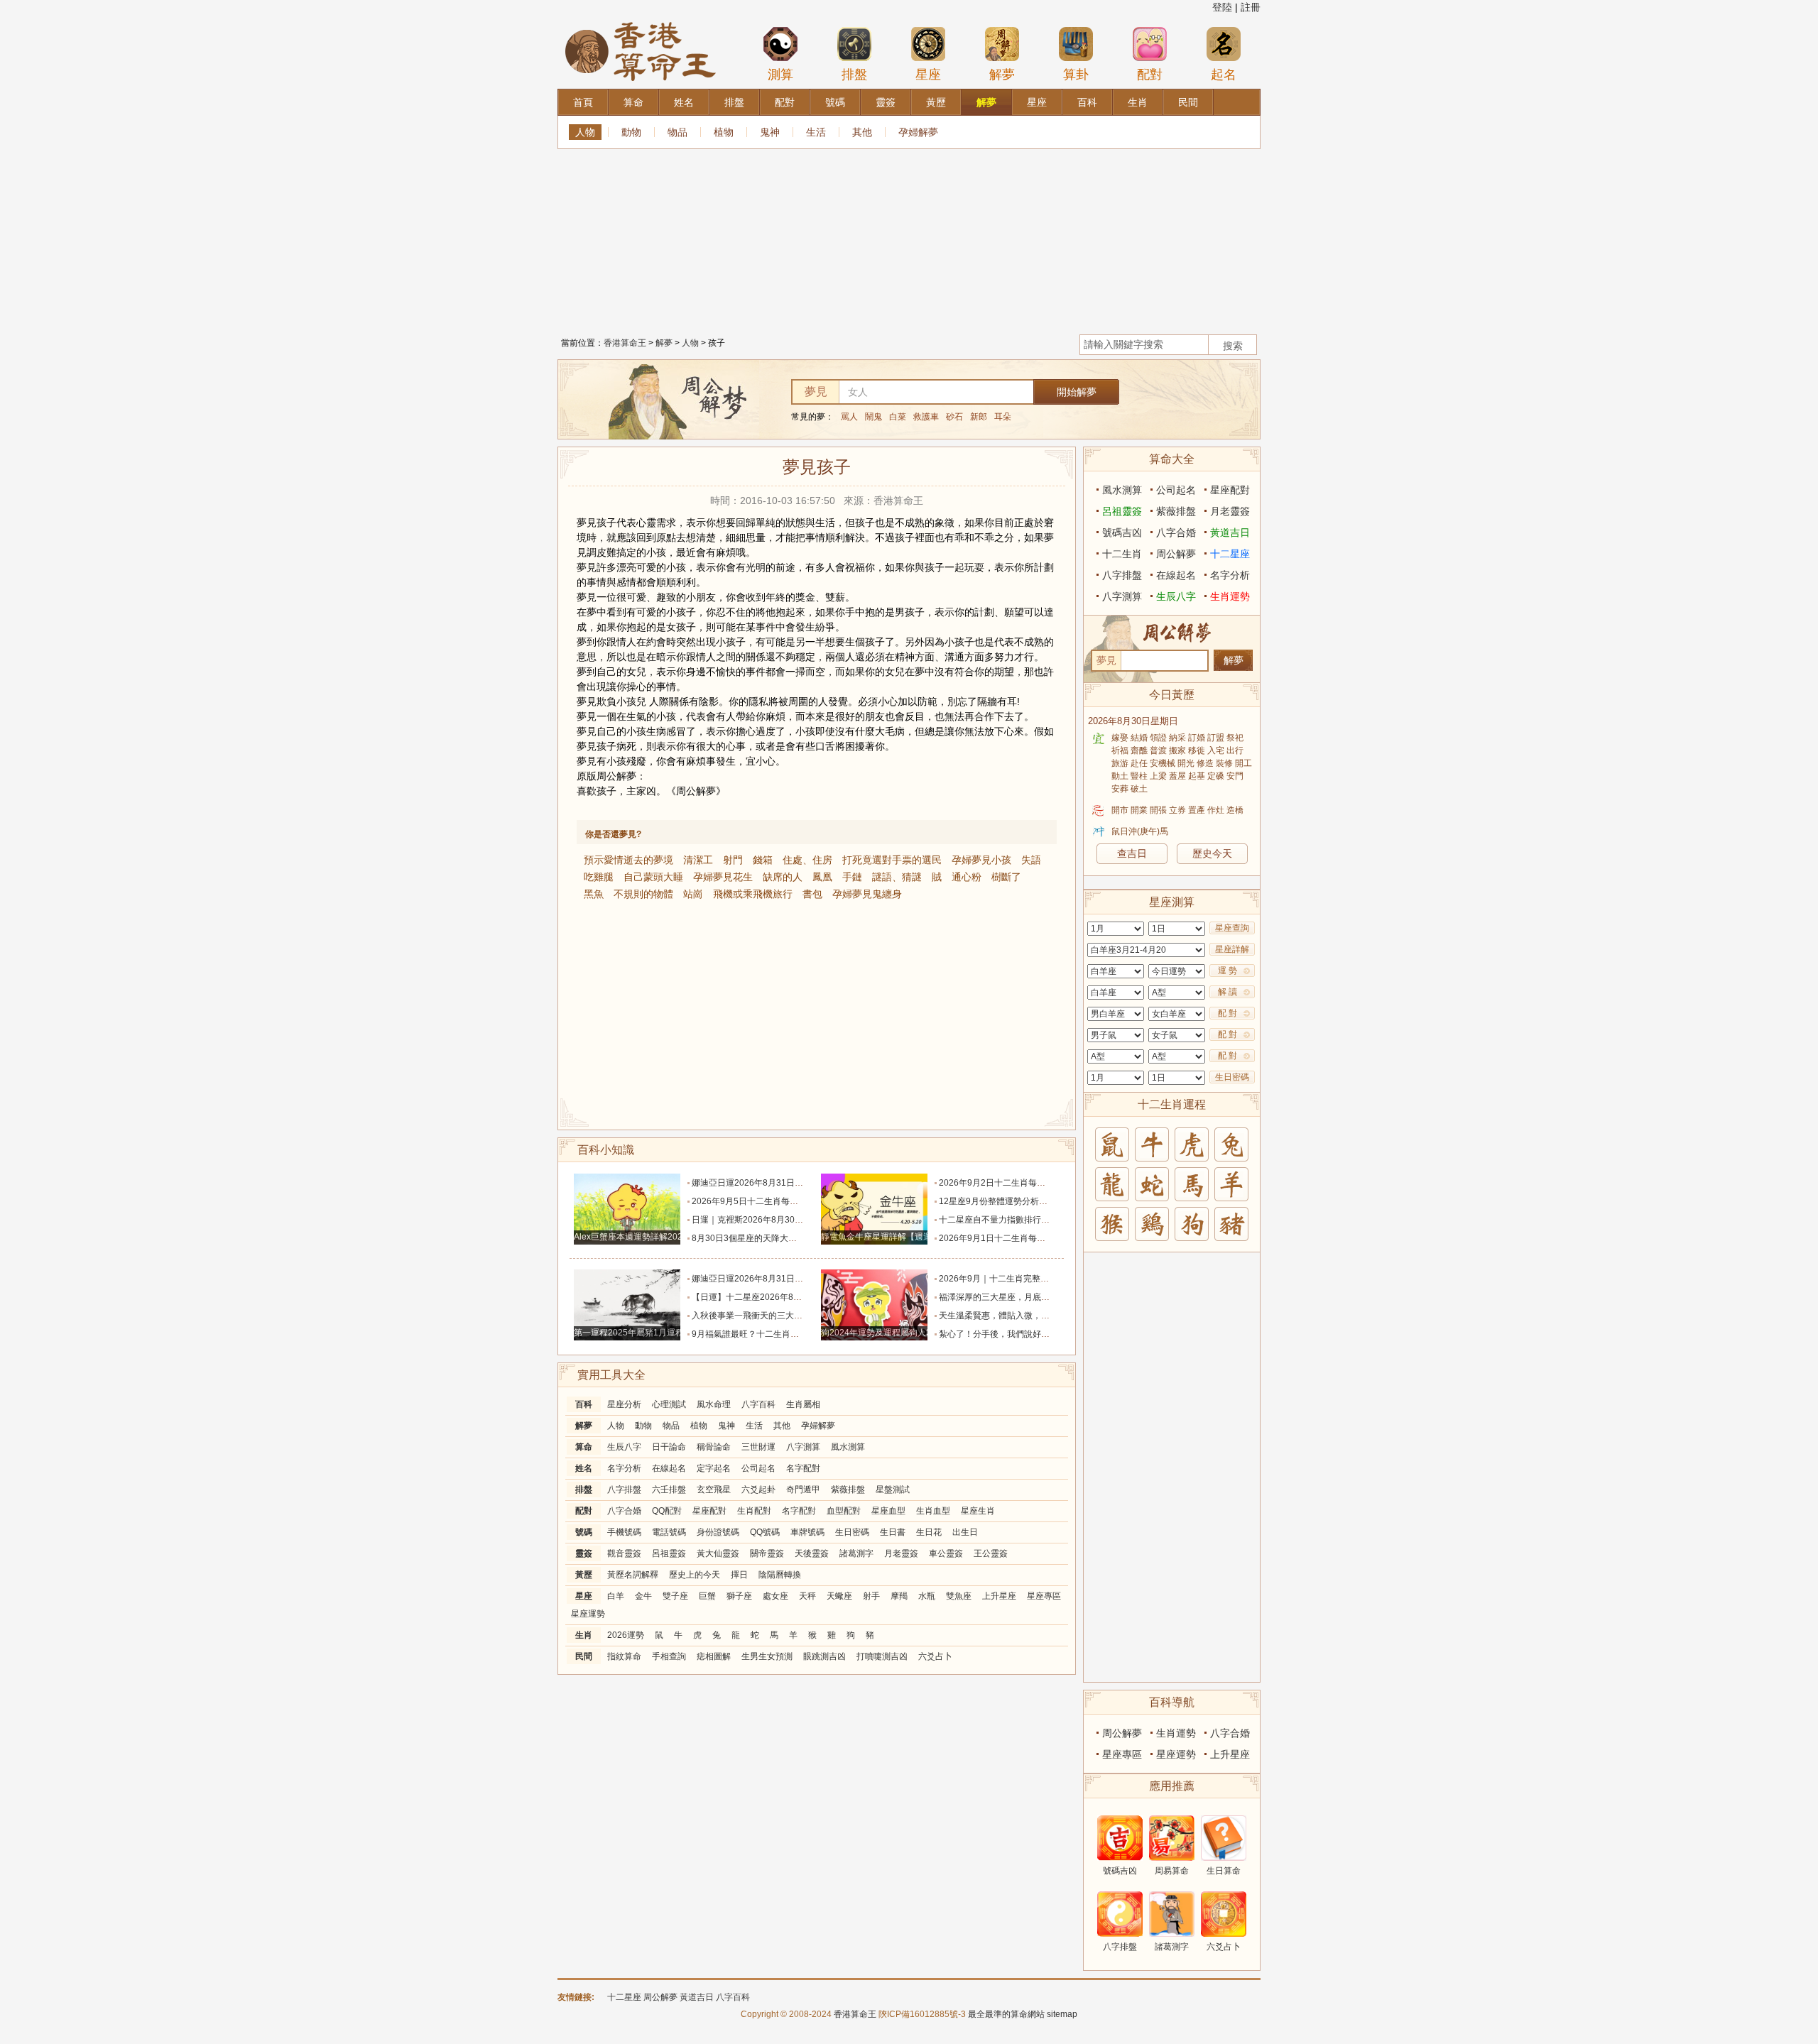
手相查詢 (669, 1656)
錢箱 (763, 860)
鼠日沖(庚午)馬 (1140, 831)
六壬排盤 (669, 1490)
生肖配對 (754, 1511)
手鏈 (852, 877)
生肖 (584, 1635)
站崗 (693, 894)
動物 (631, 132)
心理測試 (669, 1404)
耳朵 (1003, 417)
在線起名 (669, 1468)
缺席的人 (783, 877)
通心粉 (967, 877)
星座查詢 (1232, 928)
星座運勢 (588, 1614)
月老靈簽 (901, 1553)
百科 (584, 1404)
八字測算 (803, 1447)
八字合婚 (624, 1511)
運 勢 (1228, 971)
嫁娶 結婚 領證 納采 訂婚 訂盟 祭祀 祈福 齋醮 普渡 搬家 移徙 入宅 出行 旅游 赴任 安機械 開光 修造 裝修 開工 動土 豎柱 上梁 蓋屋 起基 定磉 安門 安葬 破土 (1182, 763)
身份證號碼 (718, 1532)
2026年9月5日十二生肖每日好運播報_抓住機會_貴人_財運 (804, 1201)
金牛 (643, 1596)
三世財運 (758, 1447)
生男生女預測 (767, 1656)
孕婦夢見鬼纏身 (867, 894)
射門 (733, 860)
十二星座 (1230, 554)
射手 (871, 1596)
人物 (585, 132)
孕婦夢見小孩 (981, 860)
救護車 (926, 417)
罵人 (849, 417)
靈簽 (584, 1553)
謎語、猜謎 (897, 877)
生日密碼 (852, 1532)
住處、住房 (807, 860)
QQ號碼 (765, 1532)
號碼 (584, 1532)
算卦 (1076, 75)
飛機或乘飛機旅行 (753, 894)
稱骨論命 (714, 1447)
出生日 (965, 1532)
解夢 (1002, 75)
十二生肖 (1122, 554)
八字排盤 (624, 1490)
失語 (1031, 860)
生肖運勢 (1230, 596)
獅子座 (739, 1596)
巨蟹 (707, 1596)
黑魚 (594, 894)
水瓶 (927, 1596)
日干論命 (669, 1447)
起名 (1224, 75)
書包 (812, 894)
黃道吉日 (1230, 532)
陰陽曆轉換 (780, 1575)
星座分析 (624, 1404)
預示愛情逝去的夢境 (628, 860)
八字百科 (758, 1404)
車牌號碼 (807, 1532)
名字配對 (803, 1468)
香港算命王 (625, 343)
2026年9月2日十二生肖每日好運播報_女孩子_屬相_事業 (1046, 1183)
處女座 (775, 1596)
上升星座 (999, 1596)
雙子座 (675, 1596)
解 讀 (1228, 992)
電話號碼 (669, 1532)
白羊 (616, 1596)
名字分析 (624, 1468)
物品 (677, 132)
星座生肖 (978, 1511)
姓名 (584, 1468)
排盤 (854, 75)
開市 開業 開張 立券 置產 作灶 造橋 (1177, 810)
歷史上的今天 (695, 1575)
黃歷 (584, 1575)
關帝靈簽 (767, 1553)
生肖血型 (933, 1511)
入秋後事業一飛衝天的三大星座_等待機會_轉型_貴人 (793, 1316)
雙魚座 (959, 1596)
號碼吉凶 (1122, 532)
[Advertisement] (909, 238)
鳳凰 (822, 877)
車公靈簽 (946, 1553)
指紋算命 (624, 1656)
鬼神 (770, 132)
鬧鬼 (873, 417)
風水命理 (714, 1404)
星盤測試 (893, 1490)
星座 (928, 75)
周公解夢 (1176, 554)
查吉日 (1132, 853)
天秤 (807, 1596)
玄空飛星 (714, 1490)
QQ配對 (667, 1511)
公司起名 (758, 1468)
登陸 (1222, 7)
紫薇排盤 (848, 1490)
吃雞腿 (599, 877)
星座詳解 (1232, 949)
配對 (1150, 75)
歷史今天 (1212, 853)
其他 (862, 132)
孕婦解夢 (918, 132)
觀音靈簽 (624, 1553)
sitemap (1062, 2014)
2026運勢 (626, 1635)
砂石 (954, 417)
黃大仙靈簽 (718, 1553)
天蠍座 (839, 1596)
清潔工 (698, 860)
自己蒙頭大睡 (653, 877)
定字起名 (714, 1468)
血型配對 (844, 1511)
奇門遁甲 (803, 1490)
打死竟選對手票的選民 (892, 860)
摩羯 (899, 1596)
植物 (724, 132)
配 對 (1228, 1013)
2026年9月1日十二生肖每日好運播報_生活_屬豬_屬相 (1042, 1238)
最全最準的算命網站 (1006, 2014)
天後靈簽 (812, 1553)
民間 (584, 1656)
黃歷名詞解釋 (633, 1575)
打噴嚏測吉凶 (882, 1656)
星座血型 (888, 1511)
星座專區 (1044, 1596)
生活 (816, 132)
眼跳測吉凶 (824, 1656)
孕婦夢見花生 (723, 877)
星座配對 (709, 1511)
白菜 (898, 417)
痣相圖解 (714, 1656)
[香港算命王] (641, 21)
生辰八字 (624, 1447)
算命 (584, 1447)
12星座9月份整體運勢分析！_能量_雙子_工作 (1026, 1201)
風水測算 (848, 1447)
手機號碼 (624, 1532)
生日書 (893, 1532)
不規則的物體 (643, 894)
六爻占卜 (935, 1656)
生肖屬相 (803, 1404)
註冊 (1251, 7)
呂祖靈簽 (669, 1553)
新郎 (979, 417)
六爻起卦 (758, 1490)
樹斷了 (1006, 877)
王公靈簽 (991, 1553)
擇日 (739, 1575)
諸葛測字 (856, 1553)
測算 (780, 75)
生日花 (929, 1532)
